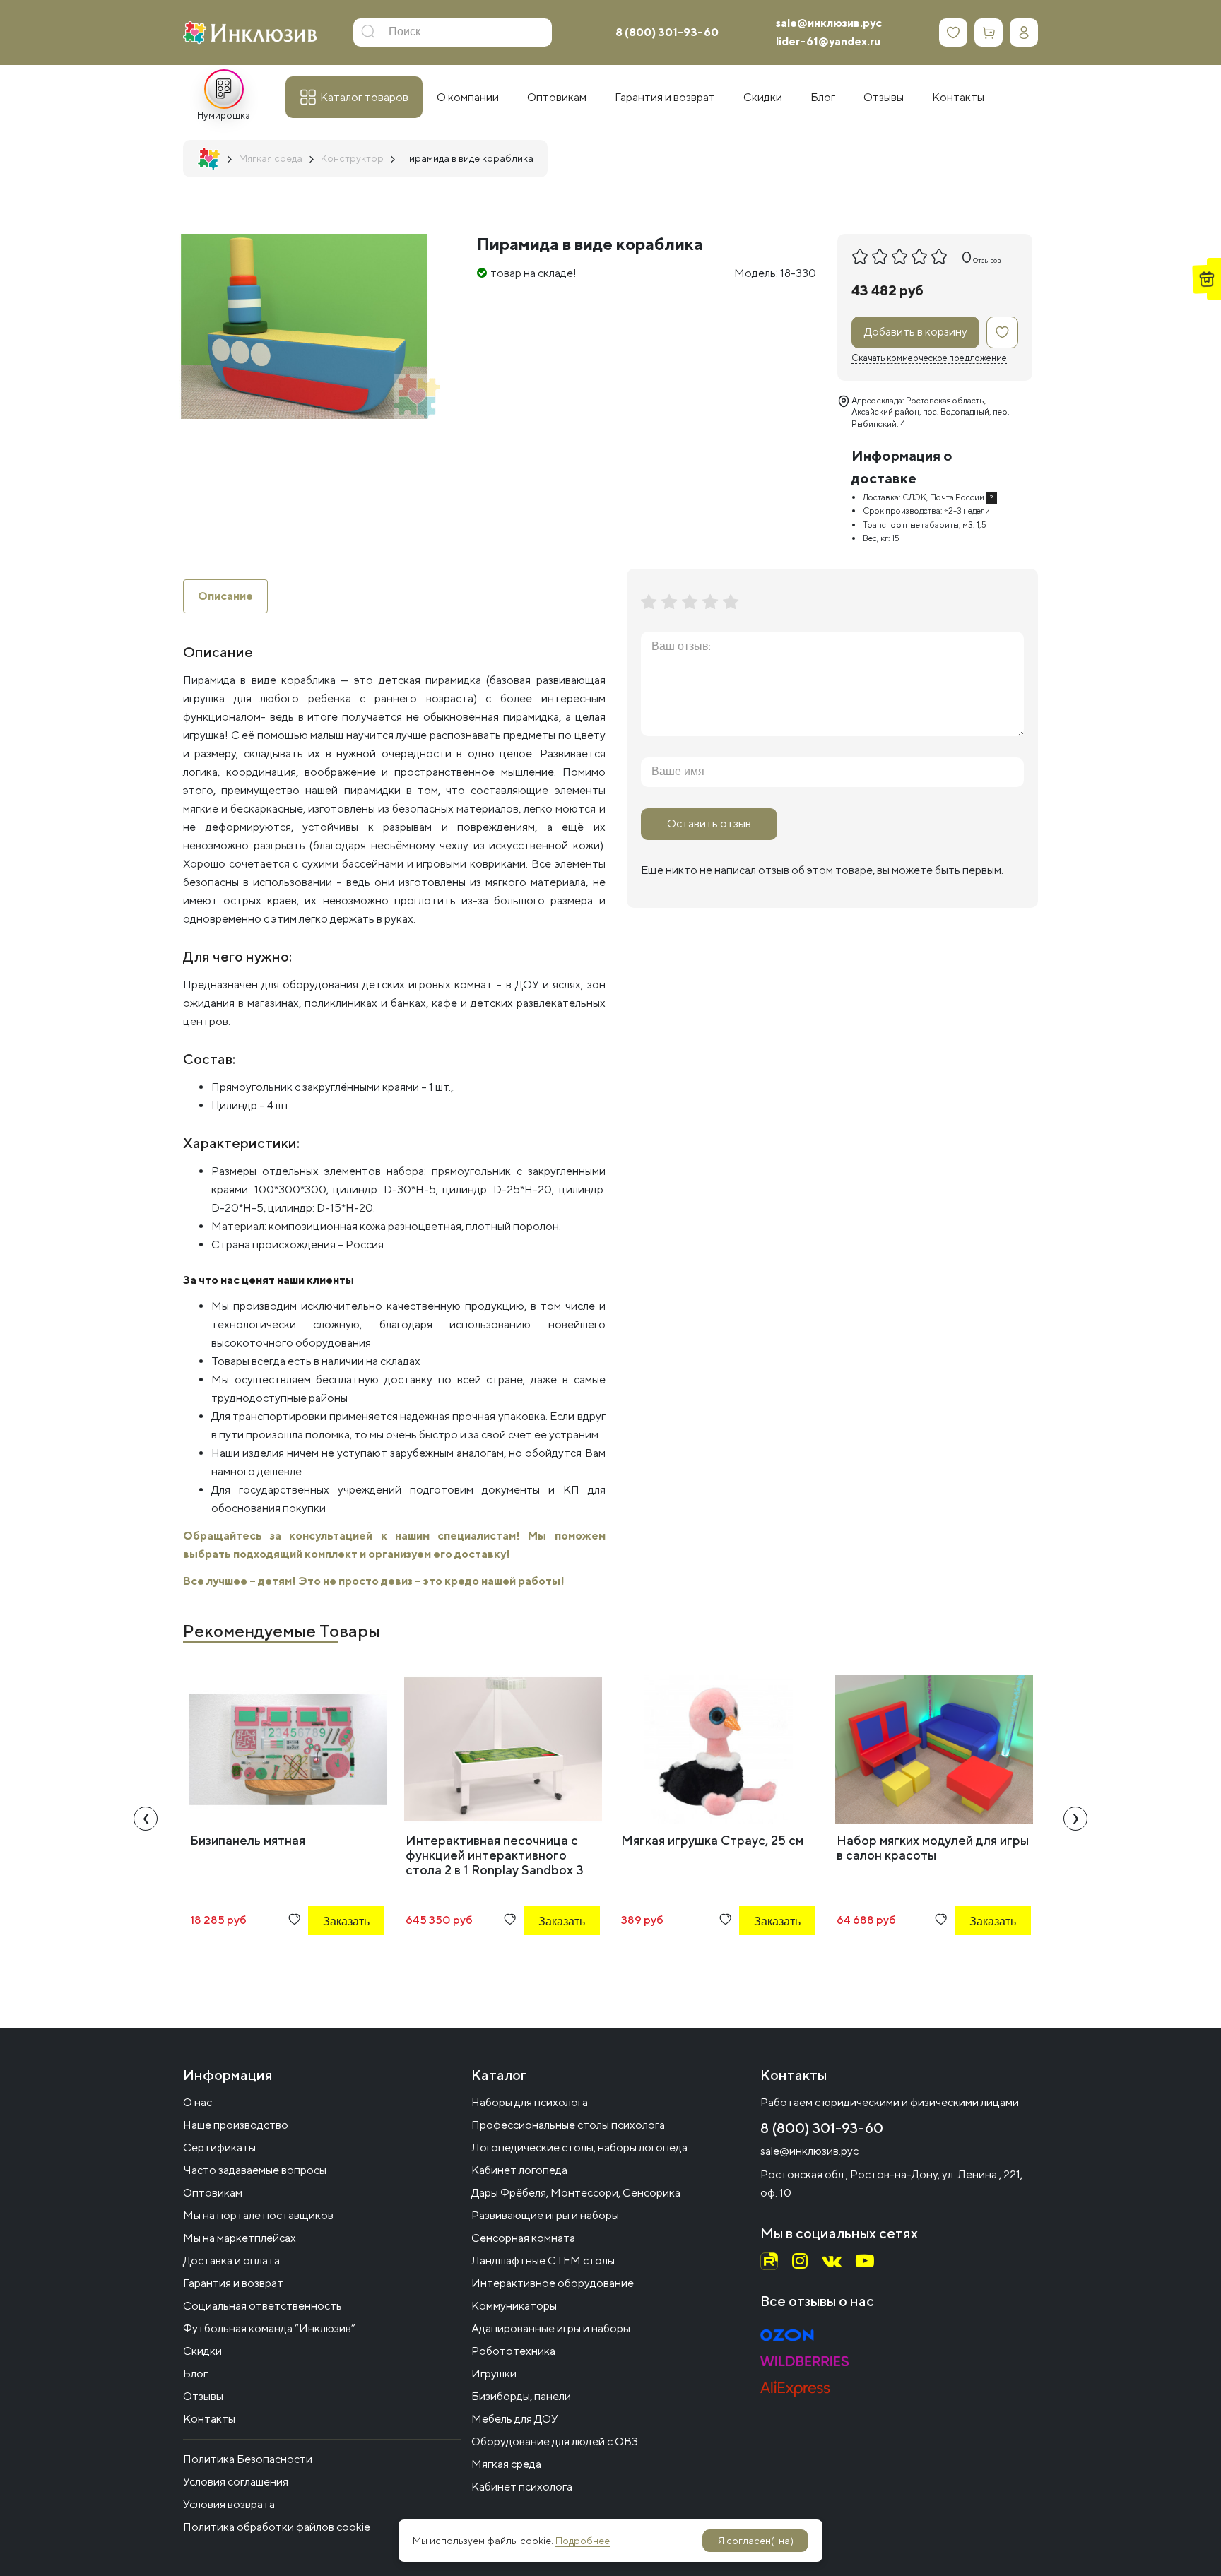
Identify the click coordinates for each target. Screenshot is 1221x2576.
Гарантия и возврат (233, 2283)
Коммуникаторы (514, 2306)
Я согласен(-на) (756, 2541)
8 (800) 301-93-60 (667, 32)
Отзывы (203, 2396)
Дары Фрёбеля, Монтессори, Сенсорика (576, 2193)
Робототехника (513, 2351)
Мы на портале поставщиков (258, 2215)
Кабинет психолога (522, 2487)
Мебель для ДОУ (515, 2419)
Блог (195, 2374)
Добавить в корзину (916, 332)
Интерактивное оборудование (553, 2283)
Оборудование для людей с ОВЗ (555, 2441)
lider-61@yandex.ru (828, 41)
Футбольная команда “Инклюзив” (269, 2328)
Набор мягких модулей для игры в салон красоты (933, 1848)
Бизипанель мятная (248, 1840)
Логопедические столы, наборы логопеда (579, 2147)
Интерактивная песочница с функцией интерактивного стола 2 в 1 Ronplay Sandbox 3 (495, 1855)
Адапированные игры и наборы (551, 2328)
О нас (197, 2102)
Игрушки (494, 2374)
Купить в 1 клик (327, 1960)
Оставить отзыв (709, 823)
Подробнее (583, 2541)
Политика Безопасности (248, 2459)
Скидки (202, 2351)
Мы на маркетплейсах (240, 2238)
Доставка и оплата (231, 2261)
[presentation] (146, 1819)
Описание (225, 596)
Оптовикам (213, 2193)
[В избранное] (1002, 332)
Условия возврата (229, 2504)
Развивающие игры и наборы (545, 2215)
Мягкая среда (506, 2464)
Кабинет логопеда (519, 2170)
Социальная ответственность (263, 2306)
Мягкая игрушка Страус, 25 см (712, 1840)
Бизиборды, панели (521, 2396)
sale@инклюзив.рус (829, 23)
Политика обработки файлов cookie (277, 2527)
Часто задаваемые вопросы (255, 2170)
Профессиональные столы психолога (568, 2125)
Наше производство (236, 2125)
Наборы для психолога (530, 2102)
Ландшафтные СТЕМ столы (543, 2261)
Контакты (209, 2419)
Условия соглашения (236, 2482)
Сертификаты (219, 2147)
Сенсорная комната (523, 2238)
